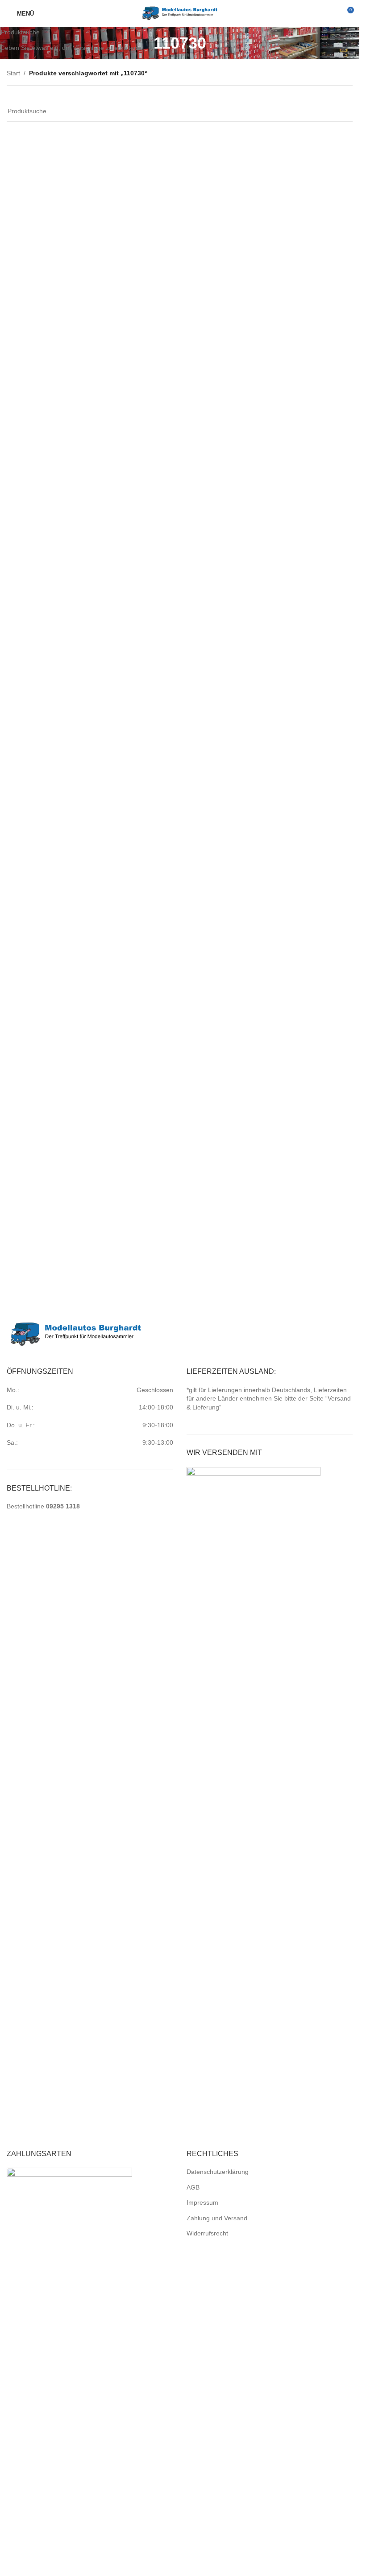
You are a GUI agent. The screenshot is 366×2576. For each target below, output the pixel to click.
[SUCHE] (349, 33)
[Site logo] (180, 13)
